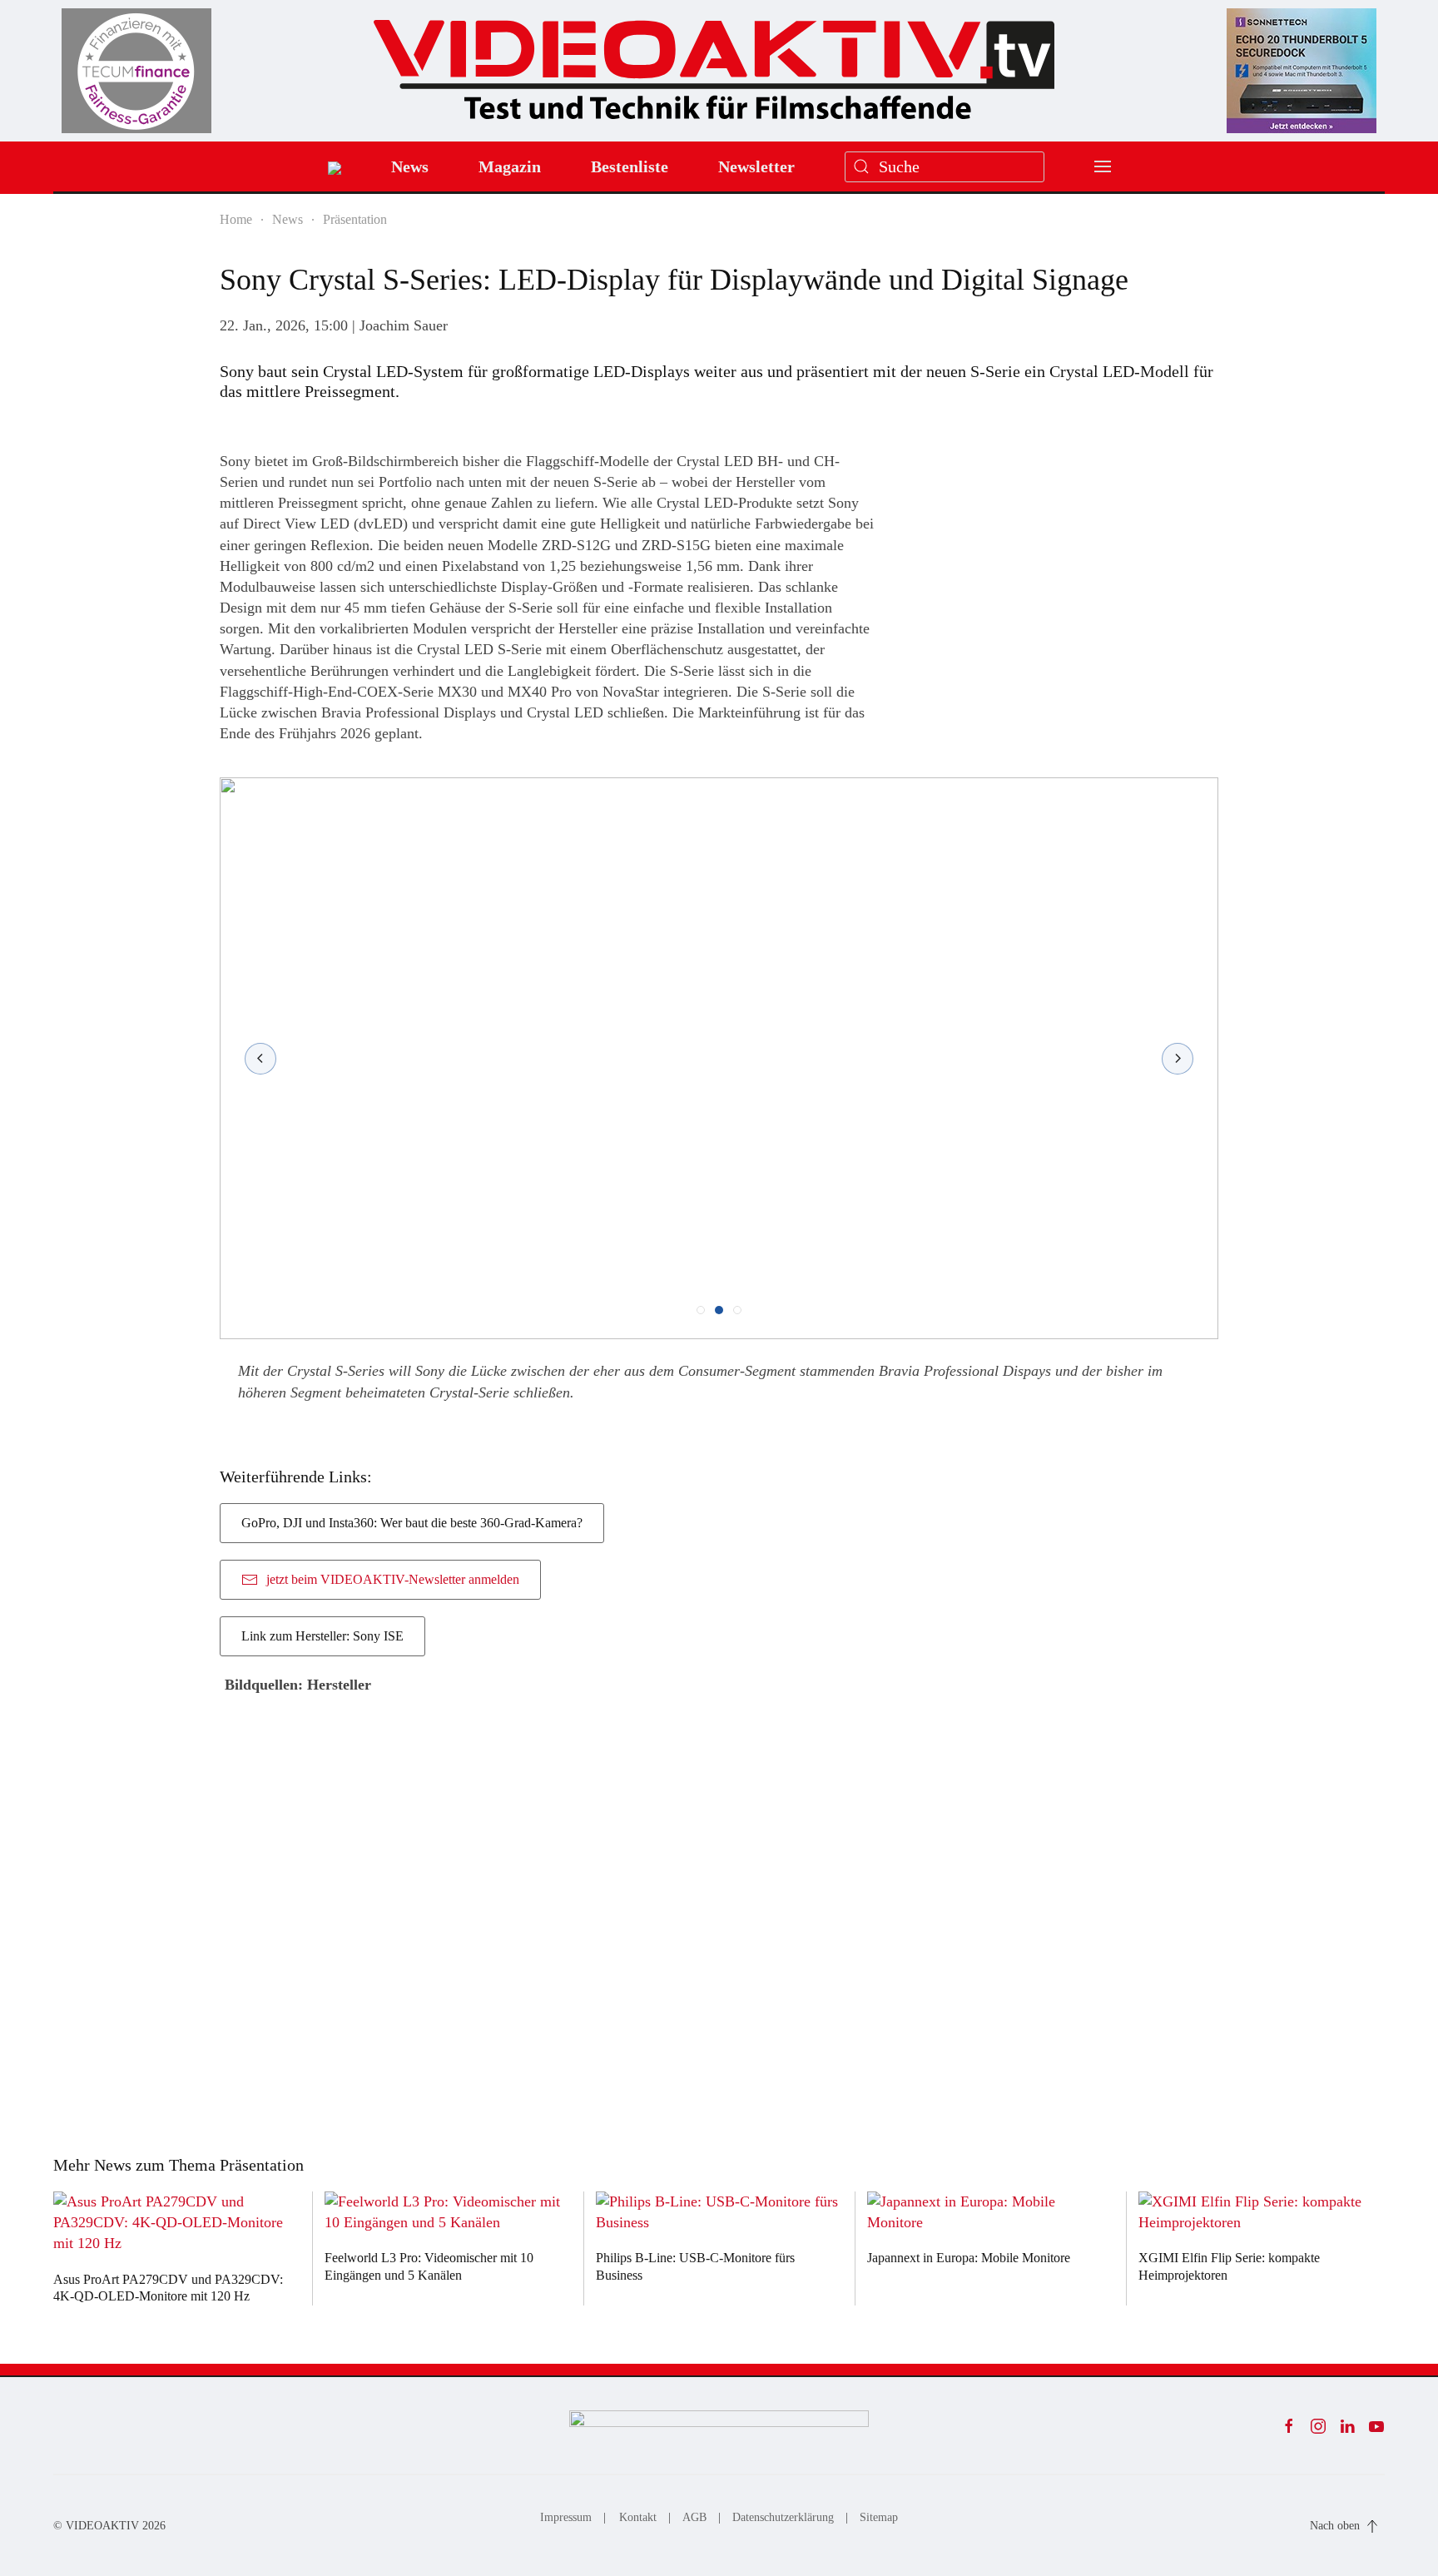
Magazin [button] (510, 166)
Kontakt (638, 2517)
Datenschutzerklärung (783, 2517)
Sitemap (879, 2517)
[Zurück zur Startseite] (714, 64)
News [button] (410, 166)
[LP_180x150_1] (136, 69)
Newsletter (756, 166)
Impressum (566, 2517)
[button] (1103, 166)
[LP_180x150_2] (1302, 69)
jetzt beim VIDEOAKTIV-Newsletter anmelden (393, 1579)
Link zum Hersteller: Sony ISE (322, 1636)
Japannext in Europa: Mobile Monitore (969, 2258)
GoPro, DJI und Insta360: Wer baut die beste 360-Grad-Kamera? (412, 1523)
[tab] (701, 1310)
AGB (694, 2517)
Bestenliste (630, 166)
